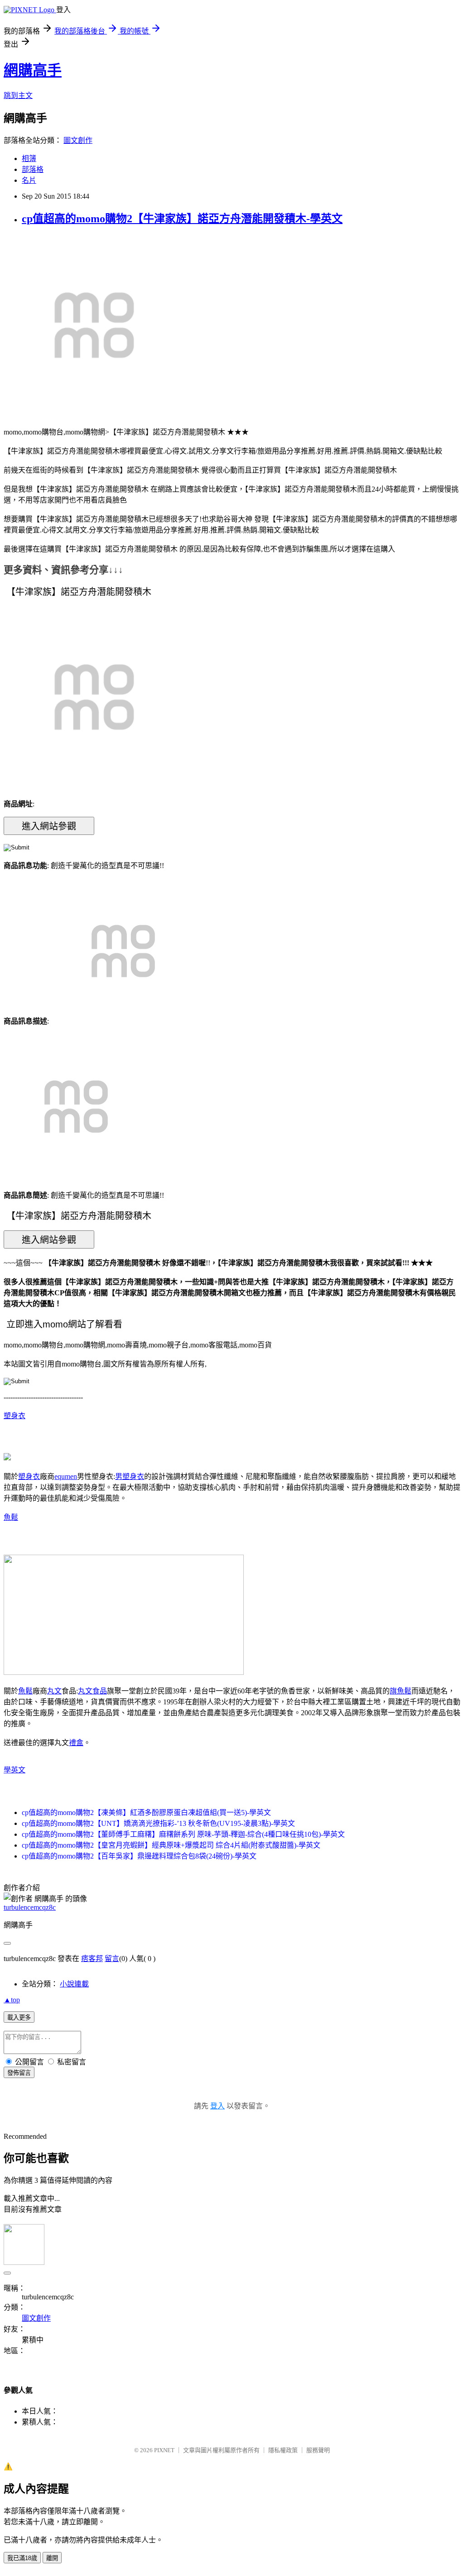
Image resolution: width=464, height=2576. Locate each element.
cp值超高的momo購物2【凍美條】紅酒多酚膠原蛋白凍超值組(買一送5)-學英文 (146, 1812)
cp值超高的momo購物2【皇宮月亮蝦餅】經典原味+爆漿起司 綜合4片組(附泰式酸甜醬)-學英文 (171, 1845)
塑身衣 (14, 1416)
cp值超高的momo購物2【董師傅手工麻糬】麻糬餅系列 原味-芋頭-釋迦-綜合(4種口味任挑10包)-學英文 (183, 1834)
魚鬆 (11, 1517)
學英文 (14, 1770)
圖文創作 (78, 140)
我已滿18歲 (22, 2558)
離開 (52, 2558)
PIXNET (164, 2450)
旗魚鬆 (401, 1691)
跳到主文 (18, 95)
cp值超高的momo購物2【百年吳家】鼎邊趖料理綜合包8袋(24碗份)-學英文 (139, 1856)
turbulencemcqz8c (30, 1907)
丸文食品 (92, 1691)
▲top (12, 2000)
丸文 (54, 1691)
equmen (66, 1476)
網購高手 (33, 70)
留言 (112, 1959)
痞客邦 (92, 1959)
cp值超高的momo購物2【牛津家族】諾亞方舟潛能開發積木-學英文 (182, 219)
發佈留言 (19, 2073)
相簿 (29, 159)
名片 (29, 180)
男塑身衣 (130, 1476)
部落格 (33, 169)
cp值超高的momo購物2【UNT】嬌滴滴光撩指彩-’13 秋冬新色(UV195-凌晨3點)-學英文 (158, 1823)
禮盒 (76, 1743)
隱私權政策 (283, 2450)
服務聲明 (318, 2450)
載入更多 (19, 2017)
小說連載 (74, 1984)
